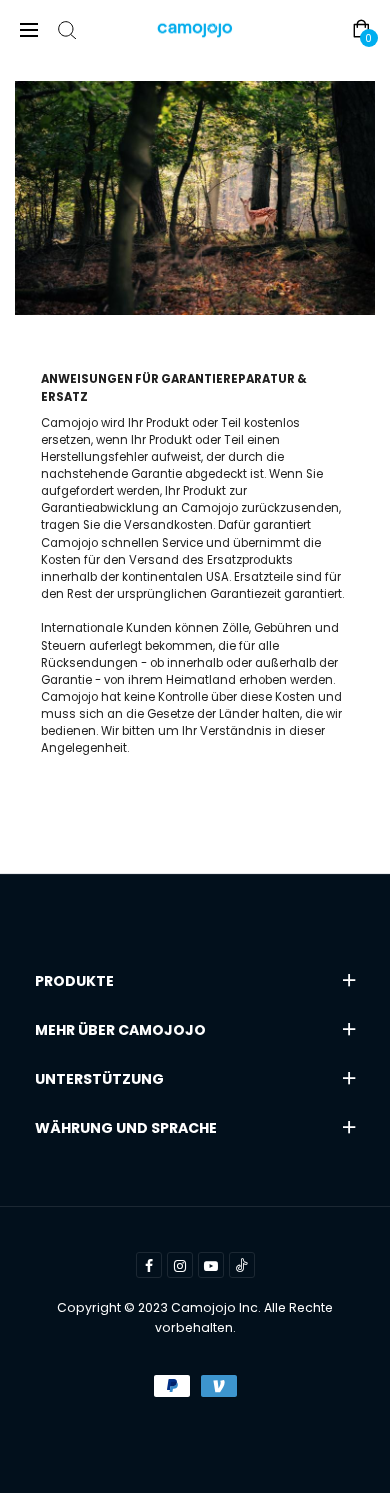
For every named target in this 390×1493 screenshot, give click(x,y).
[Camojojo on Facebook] (149, 1265)
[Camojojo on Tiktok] (242, 1265)
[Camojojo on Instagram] (180, 1265)
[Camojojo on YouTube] (211, 1265)
